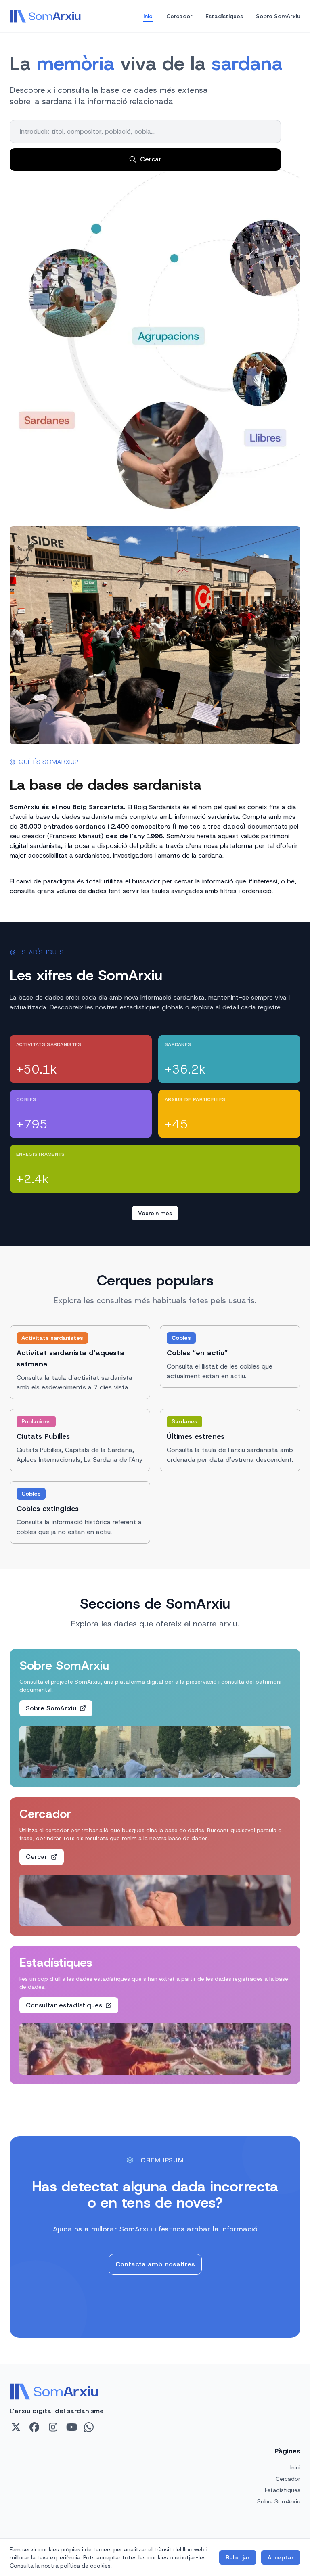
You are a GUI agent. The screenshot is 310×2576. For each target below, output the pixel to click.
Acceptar (281, 2557)
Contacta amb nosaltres (155, 2264)
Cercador (179, 16)
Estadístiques (224, 16)
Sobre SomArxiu (278, 16)
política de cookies (85, 2566)
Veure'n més (155, 1213)
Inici (148, 16)
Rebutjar (238, 2557)
